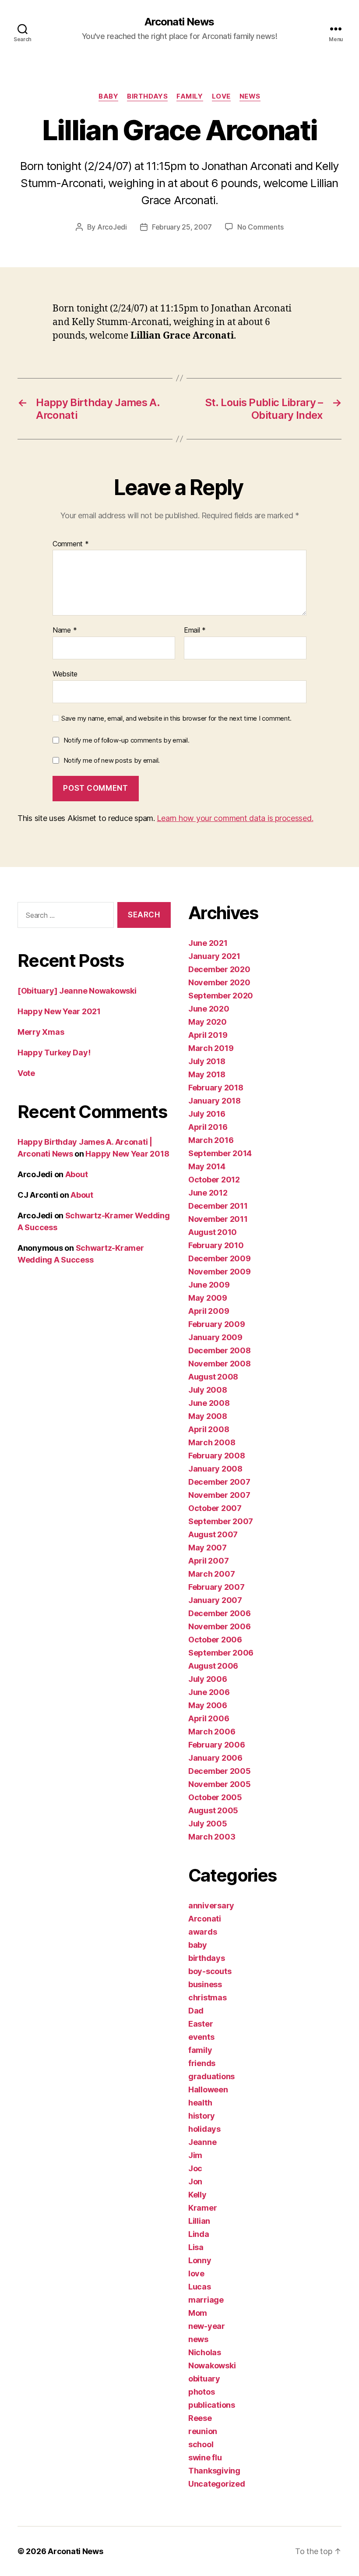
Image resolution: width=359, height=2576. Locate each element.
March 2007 (211, 1574)
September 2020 (221, 996)
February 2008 (217, 1456)
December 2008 (220, 1350)
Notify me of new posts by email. (112, 760)
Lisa (196, 2247)
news (250, 96)
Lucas (200, 2287)
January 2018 (215, 1101)
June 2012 (208, 1193)
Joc (195, 2168)
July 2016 (207, 1114)
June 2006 (209, 1692)
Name (65, 630)
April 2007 (208, 1561)
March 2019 (211, 1048)
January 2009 (215, 1337)
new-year (207, 2326)
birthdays (147, 96)
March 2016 (211, 1140)
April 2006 (209, 1718)
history (202, 2116)
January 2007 (215, 1600)
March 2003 (212, 1837)
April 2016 (208, 1127)
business (205, 1984)
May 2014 (207, 1166)
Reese (200, 2418)
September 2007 (221, 1521)
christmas (208, 1997)
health (200, 2103)
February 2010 (216, 1245)
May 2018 (207, 1074)
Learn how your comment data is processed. (235, 818)
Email (195, 630)
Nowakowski (212, 2365)
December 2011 (218, 1206)
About (77, 1174)
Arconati (205, 1919)
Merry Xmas (41, 1032)
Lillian (199, 2221)
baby (108, 96)
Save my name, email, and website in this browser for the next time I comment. (176, 718)
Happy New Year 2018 (127, 1154)
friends (202, 2063)
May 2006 (208, 1705)
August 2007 (213, 1534)
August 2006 (213, 1666)
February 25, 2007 (182, 227)
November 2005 (220, 1784)
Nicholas (205, 2352)
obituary (204, 2379)
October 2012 (214, 1180)
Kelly (197, 2195)
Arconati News (179, 22)
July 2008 (208, 1390)
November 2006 (220, 1626)
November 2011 (218, 1219)
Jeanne (202, 2142)
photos (201, 2392)
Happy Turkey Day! (54, 1053)
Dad (196, 2011)
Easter (201, 2024)
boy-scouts (210, 1971)
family (190, 96)
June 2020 (209, 1009)
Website (65, 674)
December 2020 (219, 969)
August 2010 (213, 1232)
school (201, 2444)
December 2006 (220, 1613)
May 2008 (208, 1416)
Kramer (202, 2208)
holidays (204, 2129)
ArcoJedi (112, 227)
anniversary (211, 1905)
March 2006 (212, 1732)
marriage (206, 2300)
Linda (199, 2234)
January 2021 (214, 956)
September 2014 (220, 1153)
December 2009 (220, 1258)
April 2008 (209, 1429)
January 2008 (215, 1469)
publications (212, 2405)
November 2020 (219, 982)
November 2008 (220, 1364)
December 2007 (219, 1482)
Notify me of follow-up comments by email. (127, 740)
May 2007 (208, 1548)
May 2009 (208, 1298)
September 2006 (221, 1653)
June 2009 (209, 1285)
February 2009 (217, 1324)
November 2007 (219, 1495)
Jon (195, 2181)
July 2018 (207, 1061)
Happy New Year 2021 (59, 1011)
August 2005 (213, 1810)
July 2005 (208, 1824)
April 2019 (208, 1035)
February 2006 (217, 1745)
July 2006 (208, 1679)
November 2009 (220, 1272)
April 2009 (209, 1311)
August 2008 (213, 1377)
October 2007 (215, 1508)
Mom (198, 2313)
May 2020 (208, 1022)
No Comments (260, 227)
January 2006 (215, 1758)
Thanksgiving (214, 2471)
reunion (203, 2431)
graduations (211, 2076)
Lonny (200, 2260)
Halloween (208, 2089)
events (201, 2037)
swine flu (205, 2457)
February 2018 (216, 1088)
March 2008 (212, 1442)
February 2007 (216, 1587)
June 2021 (208, 943)
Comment (71, 544)
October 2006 (215, 1640)
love (221, 96)
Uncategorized (217, 2484)
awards (202, 1932)
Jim (195, 2155)
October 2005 (215, 1797)
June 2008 (209, 1403)
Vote (26, 1073)
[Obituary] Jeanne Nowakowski (77, 991)
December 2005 (220, 1771)
